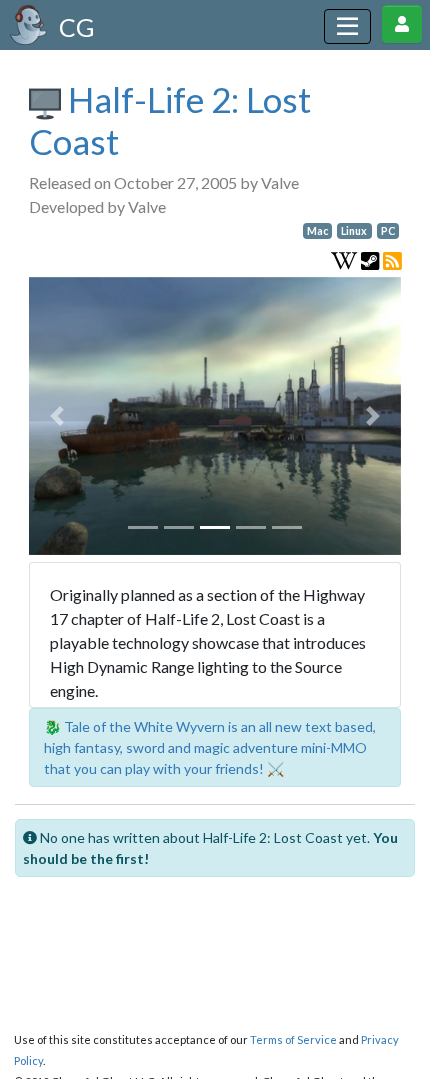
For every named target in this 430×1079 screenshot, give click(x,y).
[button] (57, 416)
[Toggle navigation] (347, 26)
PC (388, 231)
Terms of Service (293, 1039)
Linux (354, 231)
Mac (317, 231)
